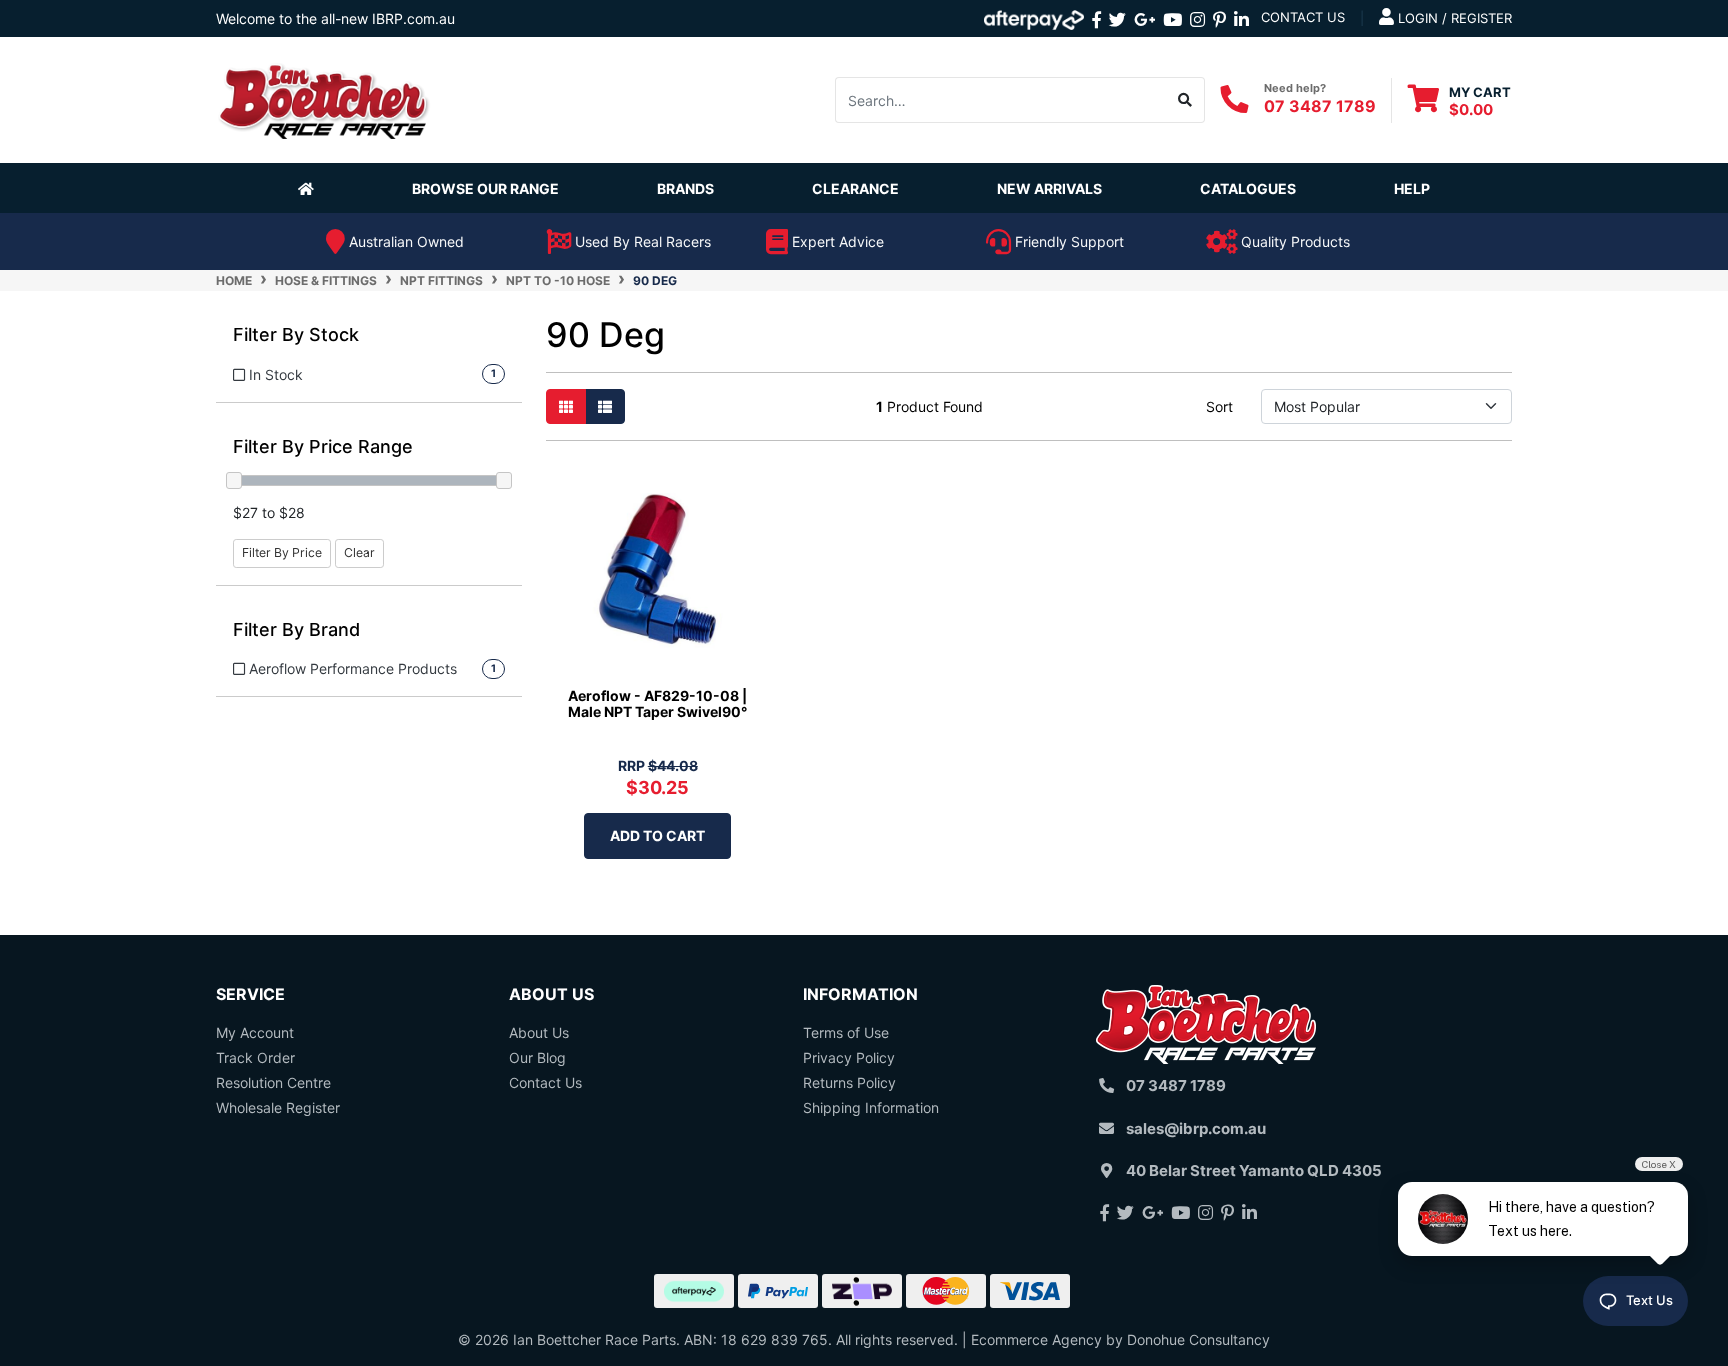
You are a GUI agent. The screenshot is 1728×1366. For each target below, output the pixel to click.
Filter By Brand (296, 629)
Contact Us (545, 1082)
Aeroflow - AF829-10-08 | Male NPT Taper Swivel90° (657, 704)
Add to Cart (657, 835)
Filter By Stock (296, 334)
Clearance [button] (855, 188)
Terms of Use (846, 1032)
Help (1412, 188)
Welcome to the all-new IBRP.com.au (335, 18)
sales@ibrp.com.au (1196, 1128)
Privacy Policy (849, 1057)
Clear (359, 552)
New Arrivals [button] (1049, 188)
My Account (255, 1032)
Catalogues (1248, 188)
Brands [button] (685, 188)
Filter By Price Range (323, 446)
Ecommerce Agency (1036, 1339)
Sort (1219, 406)
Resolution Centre (273, 1082)
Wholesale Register (278, 1107)
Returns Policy (849, 1082)
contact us (1303, 17)
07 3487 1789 (1320, 105)
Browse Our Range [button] (485, 188)
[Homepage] (310, 188)
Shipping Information (871, 1107)
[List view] (605, 406)
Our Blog (537, 1057)
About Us (539, 1032)
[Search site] (1185, 100)
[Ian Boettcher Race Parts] (324, 98)
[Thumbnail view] (566, 406)
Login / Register (1453, 18)
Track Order (255, 1057)
